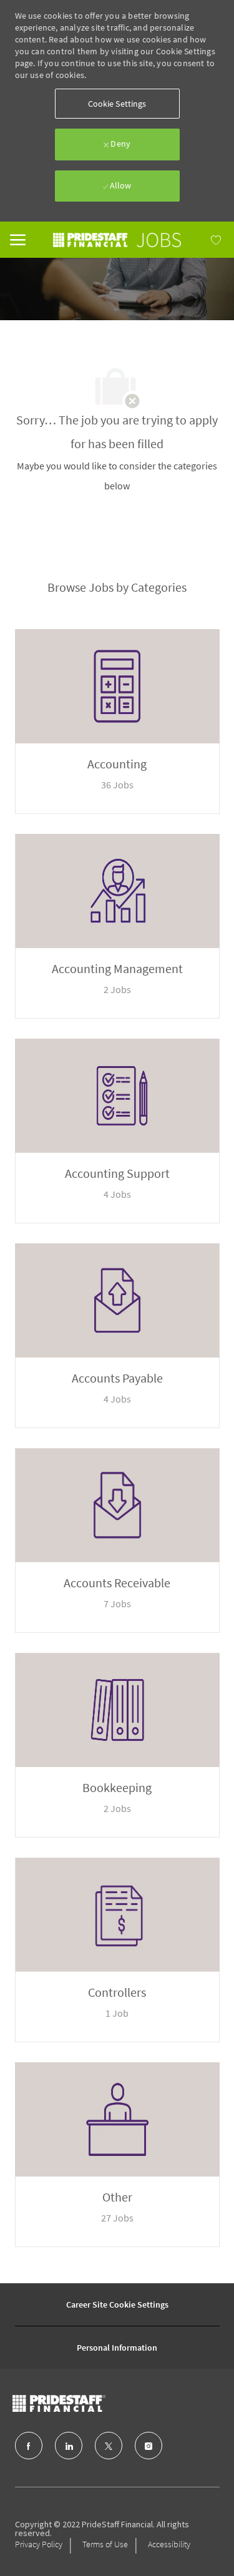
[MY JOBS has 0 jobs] (202, 240)
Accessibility (169, 2544)
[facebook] (29, 2446)
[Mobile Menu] (18, 238)
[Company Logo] (84, 2403)
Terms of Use (105, 2544)
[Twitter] (109, 2446)
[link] (117, 240)
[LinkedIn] (69, 2446)
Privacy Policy (39, 2544)
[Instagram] (149, 2446)
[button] (117, 104)
